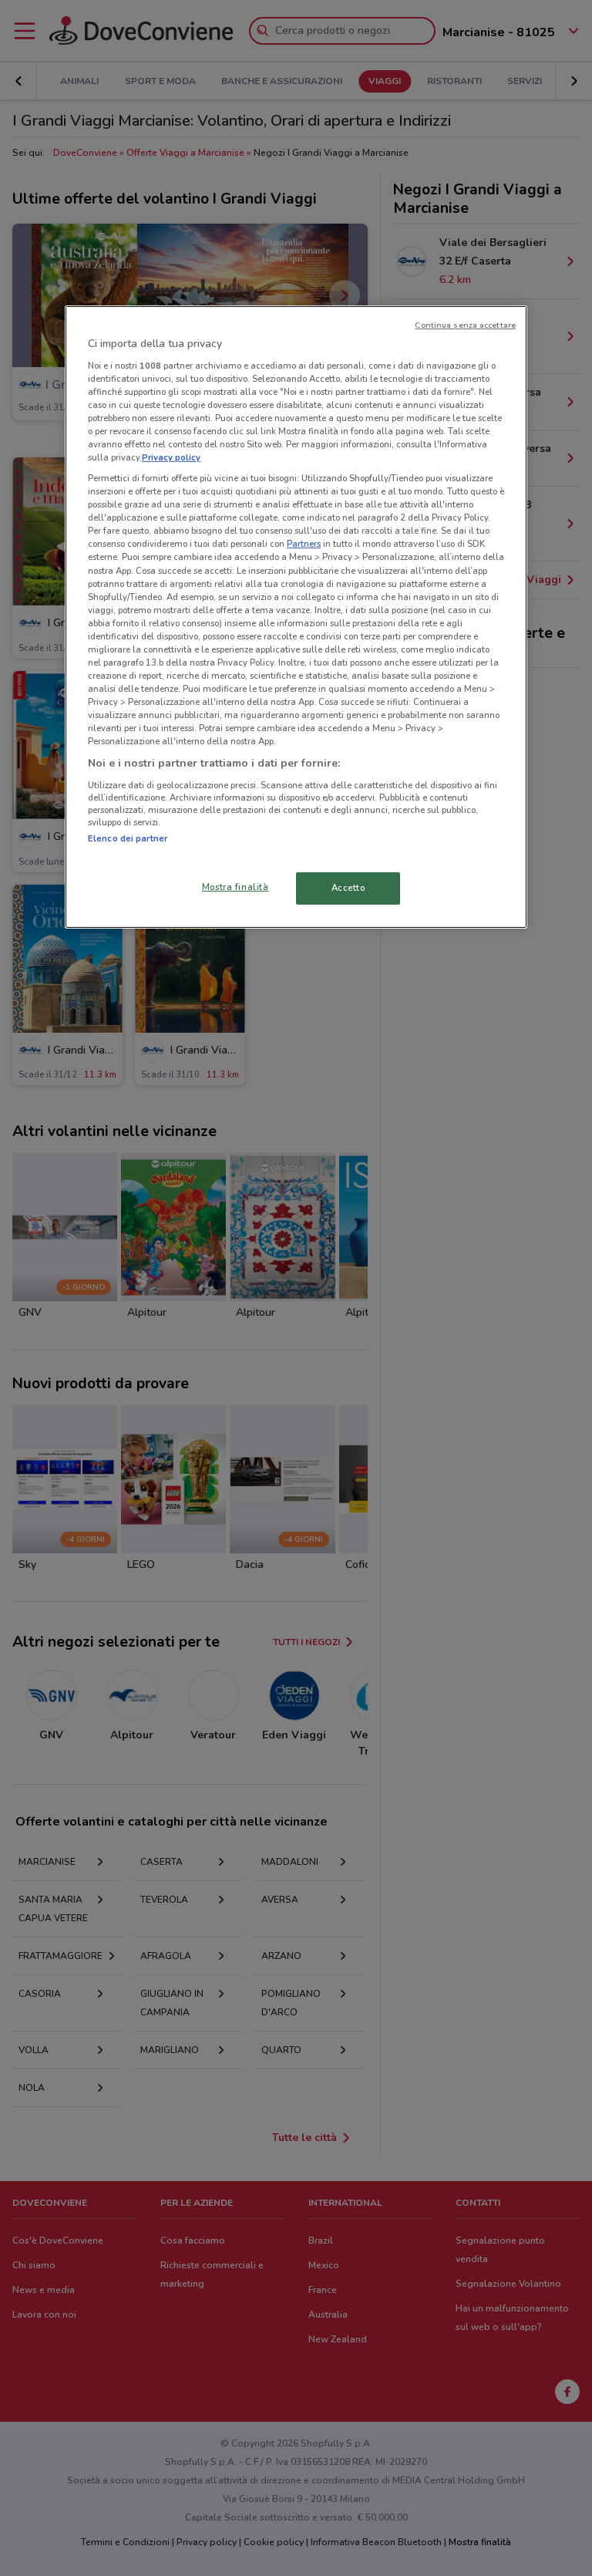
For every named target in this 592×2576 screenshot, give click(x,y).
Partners (304, 544)
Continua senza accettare (465, 325)
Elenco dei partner (128, 838)
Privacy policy (171, 457)
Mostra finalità (235, 887)
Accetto (348, 888)
